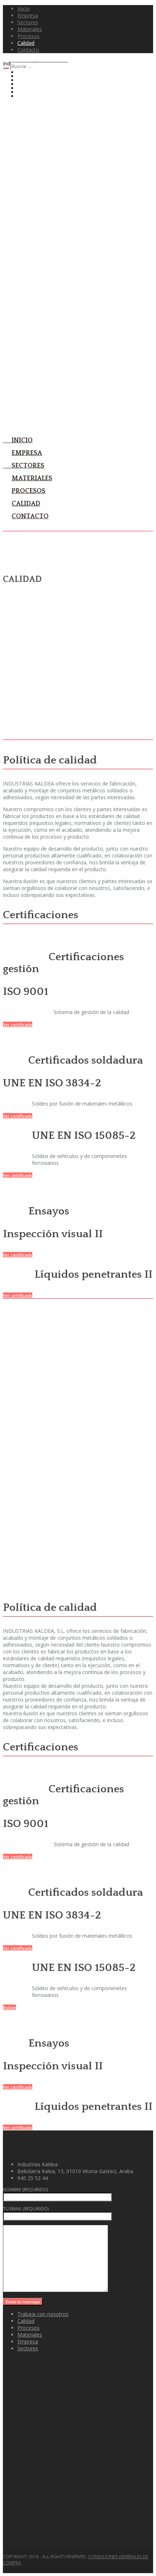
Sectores (28, 2348)
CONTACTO (30, 516)
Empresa (28, 2341)
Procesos (28, 2328)
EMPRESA (27, 453)
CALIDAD (26, 504)
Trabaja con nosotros (43, 2314)
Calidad (26, 2321)
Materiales (30, 2335)
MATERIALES (32, 478)
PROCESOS (28, 491)
